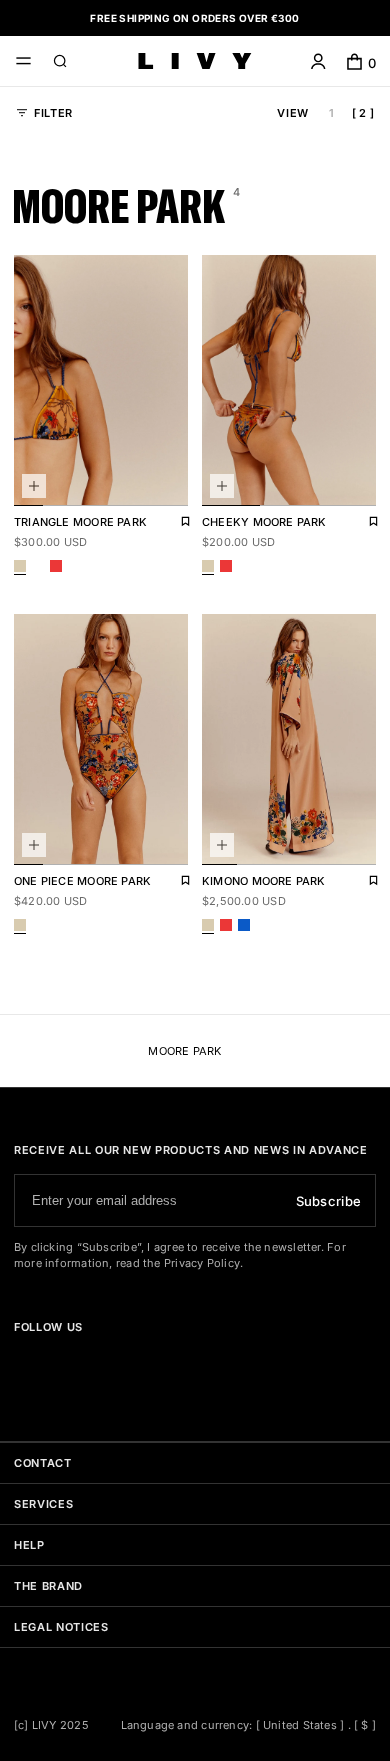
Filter (53, 113)
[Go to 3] (86, 481)
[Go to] (22, 1362)
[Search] (60, 63)
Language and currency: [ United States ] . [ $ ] (249, 1725)
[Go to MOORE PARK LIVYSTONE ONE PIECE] (101, 739)
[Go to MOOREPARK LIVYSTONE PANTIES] (289, 380)
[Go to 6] (173, 481)
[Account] (318, 63)
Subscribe (328, 1201)
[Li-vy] (195, 61)
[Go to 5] (144, 481)
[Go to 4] (115, 481)
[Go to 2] (57, 481)
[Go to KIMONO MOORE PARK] (289, 739)
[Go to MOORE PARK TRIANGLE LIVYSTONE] (101, 380)
